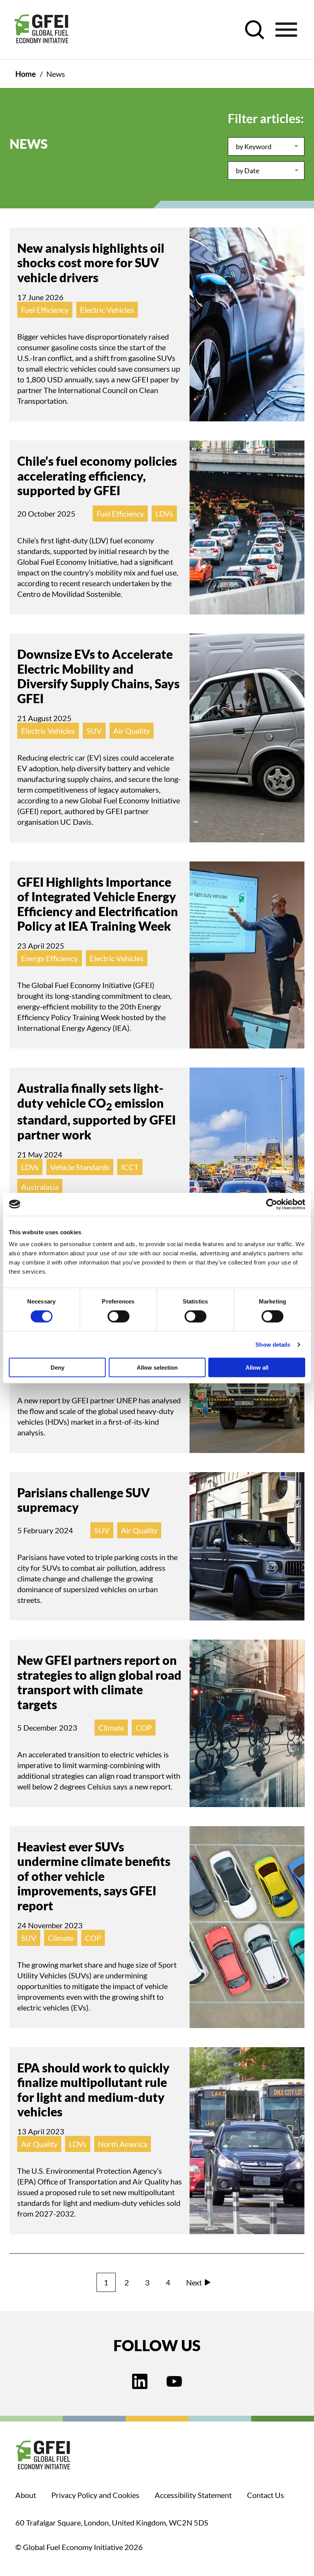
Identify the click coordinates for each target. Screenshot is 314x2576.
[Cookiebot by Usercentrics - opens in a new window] (272, 1204)
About (26, 2495)
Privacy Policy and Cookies (95, 2495)
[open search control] (255, 30)
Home (26, 74)
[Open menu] (286, 30)
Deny (57, 1368)
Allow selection (157, 1368)
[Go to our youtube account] (174, 2382)
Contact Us (266, 2495)
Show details (273, 1344)
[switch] (119, 1318)
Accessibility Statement (193, 2495)
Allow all (257, 1368)
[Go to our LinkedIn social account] (140, 2382)
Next (194, 2282)
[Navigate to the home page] (41, 30)
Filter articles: (266, 118)
